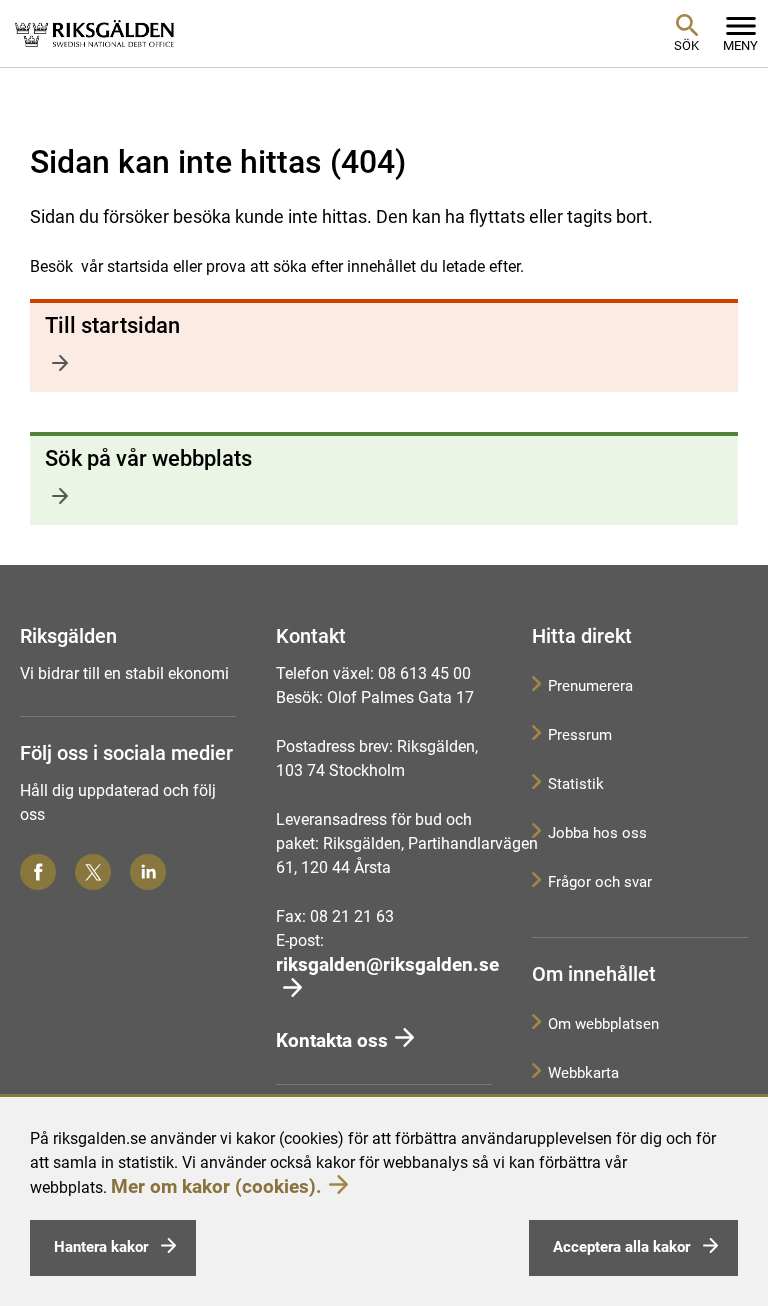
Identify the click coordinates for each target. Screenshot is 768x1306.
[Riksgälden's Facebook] (38, 872)
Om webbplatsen (603, 1024)
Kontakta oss (332, 1040)
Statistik (576, 784)
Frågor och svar (600, 882)
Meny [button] (740, 45)
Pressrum (580, 735)
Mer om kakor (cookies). (216, 1186)
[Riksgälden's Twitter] (93, 872)
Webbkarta (583, 1073)
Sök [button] (686, 45)
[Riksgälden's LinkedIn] (148, 872)
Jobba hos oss (597, 833)
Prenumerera (590, 686)
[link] (95, 33)
